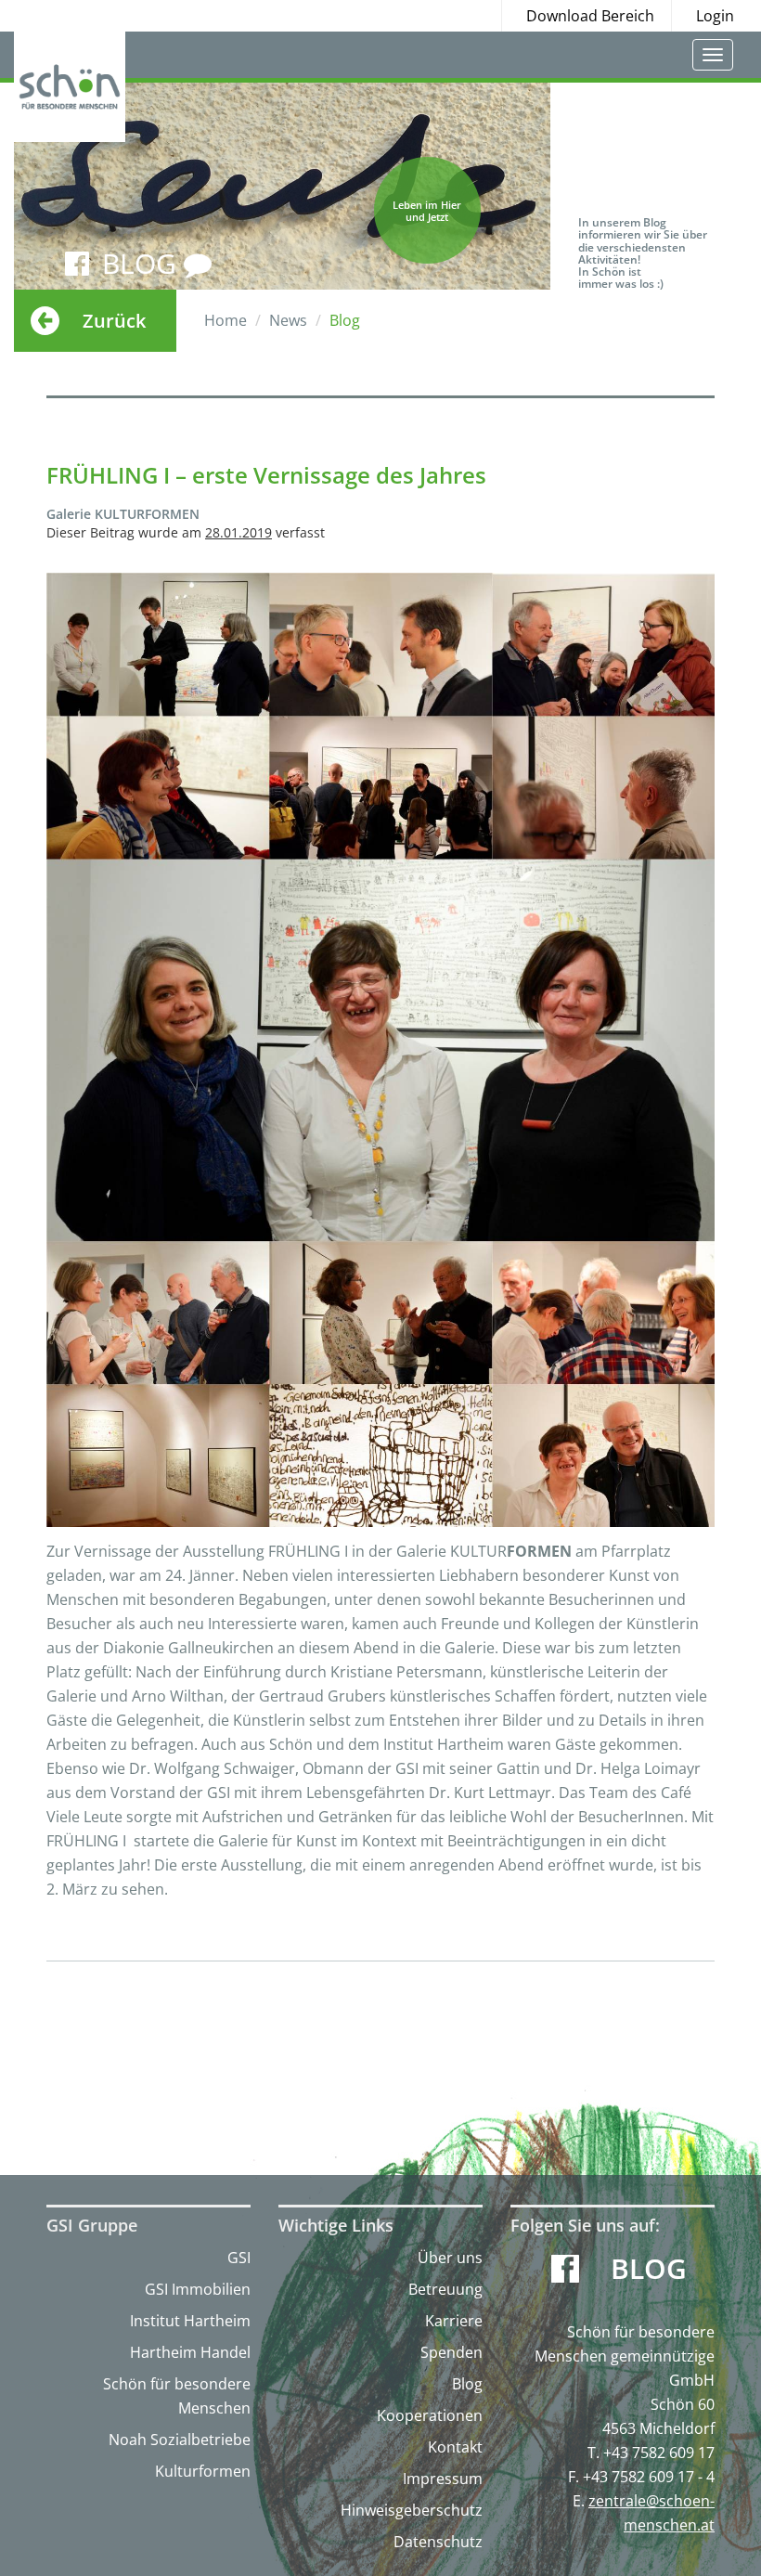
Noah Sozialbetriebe (180, 2440)
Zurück (114, 321)
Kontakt (455, 2447)
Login (715, 16)
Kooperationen (430, 2415)
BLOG (143, 263)
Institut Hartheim (190, 2321)
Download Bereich (590, 16)
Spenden (451, 2352)
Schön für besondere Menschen (177, 2396)
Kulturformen (203, 2471)
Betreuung (445, 2289)
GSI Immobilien (198, 2289)
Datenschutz (438, 2542)
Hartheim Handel (190, 2352)
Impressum (443, 2479)
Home (226, 320)
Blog (467, 2384)
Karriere (454, 2321)
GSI (239, 2258)
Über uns (450, 2258)
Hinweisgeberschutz (412, 2510)
